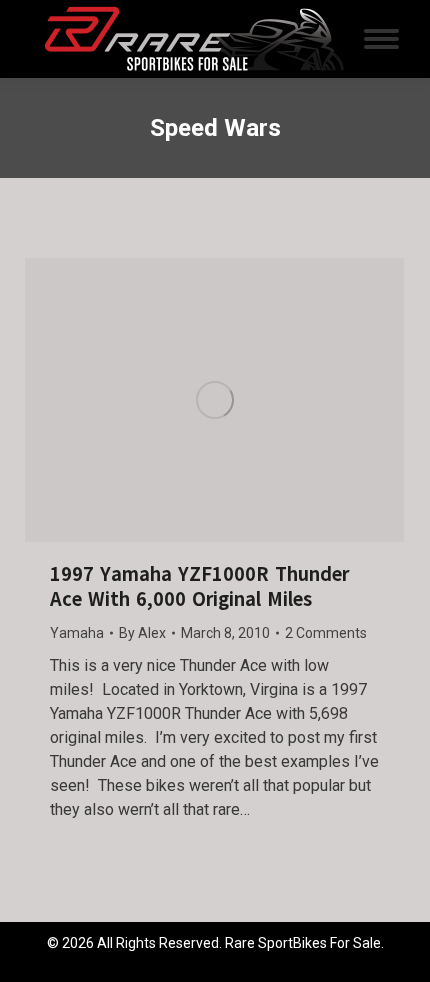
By (142, 633)
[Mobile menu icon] (381, 39)
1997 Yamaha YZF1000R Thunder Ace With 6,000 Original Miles (199, 587)
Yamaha (77, 633)
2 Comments (326, 633)
